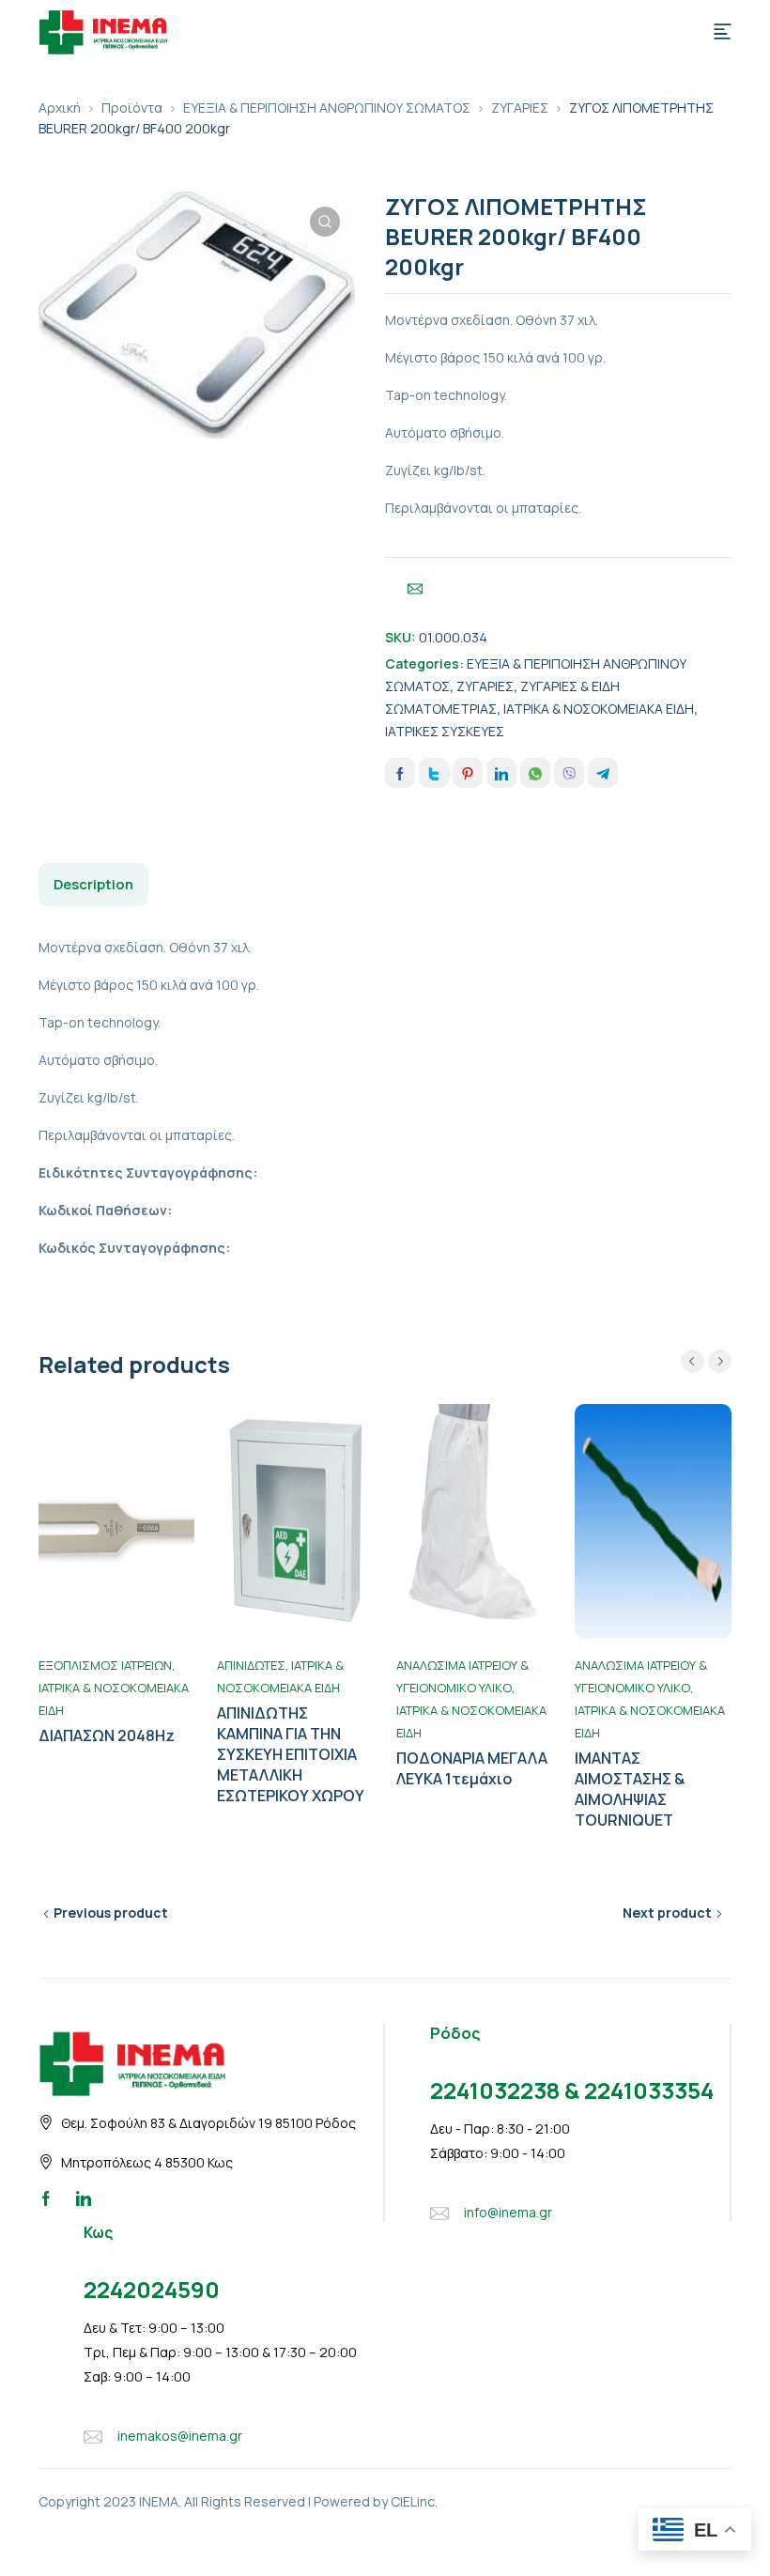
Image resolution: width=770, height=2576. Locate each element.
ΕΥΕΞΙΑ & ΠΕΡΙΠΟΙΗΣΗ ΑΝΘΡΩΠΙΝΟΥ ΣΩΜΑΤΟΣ (327, 108)
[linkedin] (84, 2198)
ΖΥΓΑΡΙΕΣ (520, 108)
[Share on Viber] (569, 773)
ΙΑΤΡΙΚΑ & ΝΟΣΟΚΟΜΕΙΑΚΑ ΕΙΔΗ (599, 709)
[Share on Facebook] (400, 773)
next (720, 1361)
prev (693, 1361)
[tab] (93, 885)
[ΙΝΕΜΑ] (103, 30)
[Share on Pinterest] (468, 773)
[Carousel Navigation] (706, 1361)
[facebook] (46, 2198)
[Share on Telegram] (603, 773)
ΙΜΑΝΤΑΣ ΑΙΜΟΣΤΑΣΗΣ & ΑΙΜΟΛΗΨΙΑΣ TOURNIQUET (630, 1789)
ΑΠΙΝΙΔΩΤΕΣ (251, 1665)
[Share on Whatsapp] (535, 773)
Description (93, 884)
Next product (667, 1913)
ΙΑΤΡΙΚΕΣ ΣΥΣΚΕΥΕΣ (445, 731)
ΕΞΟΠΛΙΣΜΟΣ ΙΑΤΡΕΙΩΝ (105, 1665)
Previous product (111, 1913)
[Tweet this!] (434, 773)
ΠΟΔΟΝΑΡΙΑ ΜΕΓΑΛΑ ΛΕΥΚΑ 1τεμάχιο (472, 1768)
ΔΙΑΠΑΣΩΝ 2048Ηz (107, 1735)
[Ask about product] (415, 589)
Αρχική (60, 108)
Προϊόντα (132, 108)
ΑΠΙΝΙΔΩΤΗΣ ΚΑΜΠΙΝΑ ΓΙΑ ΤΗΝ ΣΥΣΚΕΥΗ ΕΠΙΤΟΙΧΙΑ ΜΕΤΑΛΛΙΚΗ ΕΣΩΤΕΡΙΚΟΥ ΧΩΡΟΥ (291, 1754)
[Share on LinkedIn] (501, 773)
